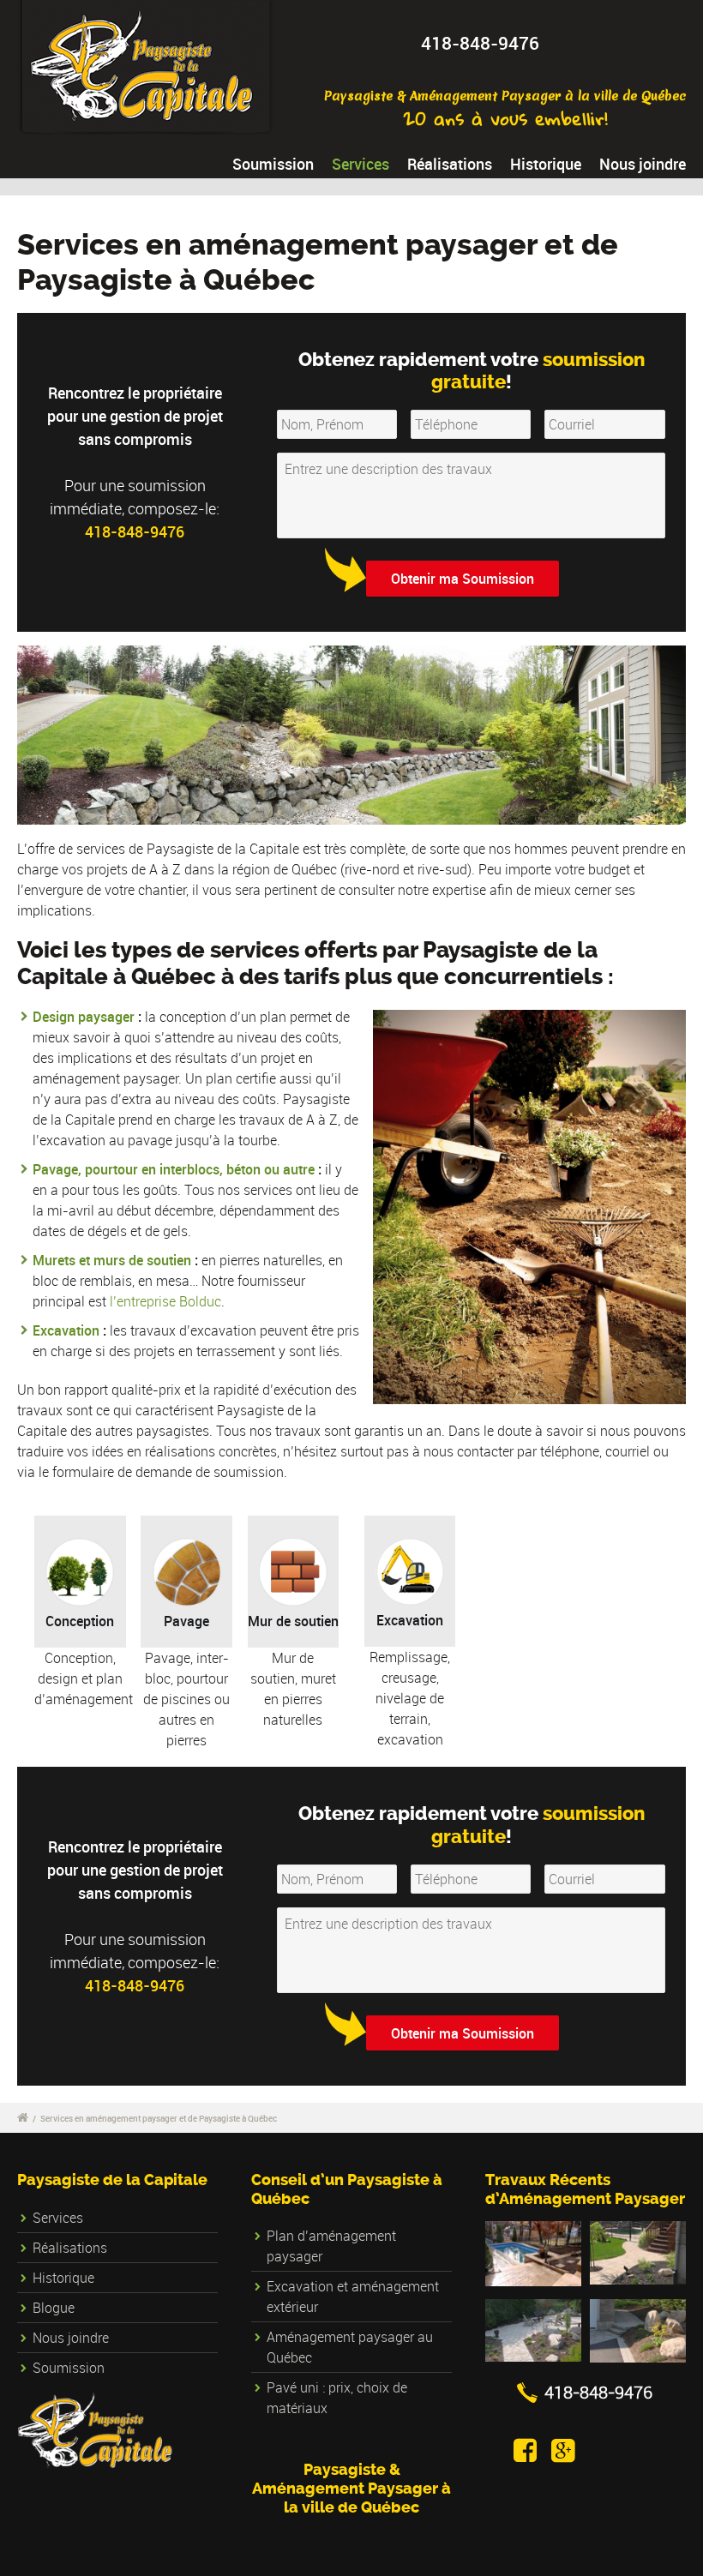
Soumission (273, 164)
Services (361, 164)
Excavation (66, 1330)
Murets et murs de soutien (114, 1260)
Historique (546, 164)
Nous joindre (643, 164)
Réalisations (450, 164)
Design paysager (84, 1017)
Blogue (54, 2308)
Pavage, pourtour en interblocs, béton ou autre (174, 1169)
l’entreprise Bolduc (165, 1301)
